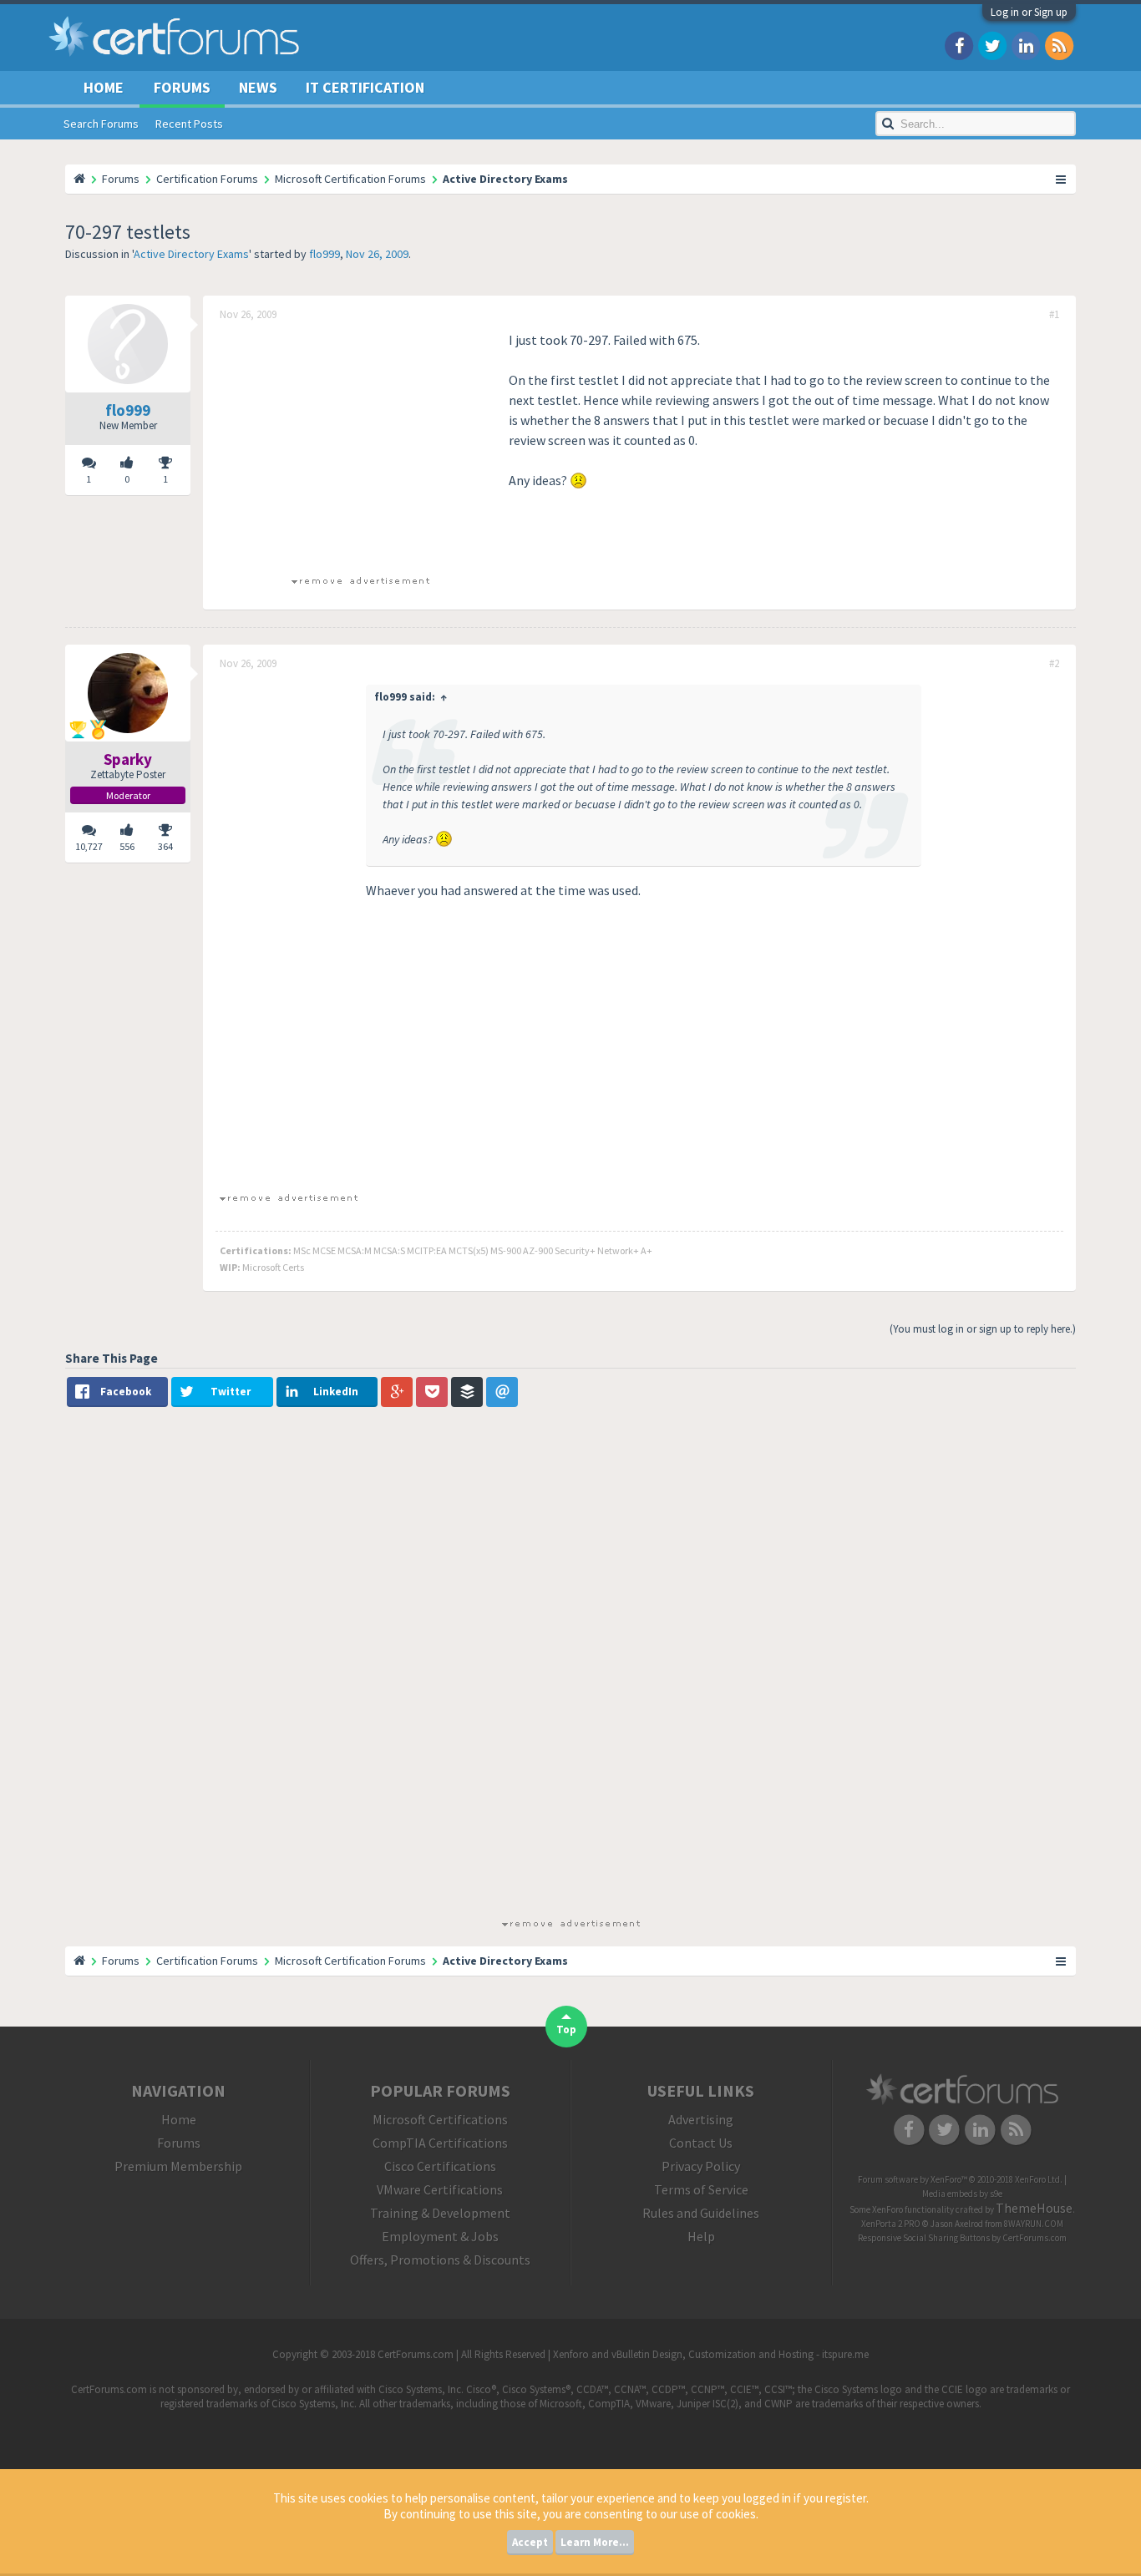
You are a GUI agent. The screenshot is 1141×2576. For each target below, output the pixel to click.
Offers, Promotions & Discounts (440, 2260)
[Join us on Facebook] (959, 45)
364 (165, 846)
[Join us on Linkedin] (1026, 45)
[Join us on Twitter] (992, 45)
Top (566, 2029)
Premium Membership (178, 2166)
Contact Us (701, 2143)
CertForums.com (1035, 2238)
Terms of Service (701, 2189)
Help (701, 2236)
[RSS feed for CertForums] (1059, 45)
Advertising (701, 2119)
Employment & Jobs (440, 2236)
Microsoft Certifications (440, 2119)
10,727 (89, 846)
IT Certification (365, 87)
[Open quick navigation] (1062, 179)
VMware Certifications (440, 2189)
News (258, 87)
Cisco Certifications (440, 2166)
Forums (182, 87)
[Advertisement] (360, 447)
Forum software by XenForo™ (960, 2179)
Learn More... (595, 2542)
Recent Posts (189, 124)
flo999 (325, 254)
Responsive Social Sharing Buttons (924, 2238)
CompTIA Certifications (440, 2143)
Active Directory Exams (191, 254)
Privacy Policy (701, 2166)
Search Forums (101, 124)
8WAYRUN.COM (1034, 2224)
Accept (530, 2542)
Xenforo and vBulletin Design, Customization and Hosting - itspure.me (711, 2354)
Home (104, 87)
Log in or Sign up (1029, 12)
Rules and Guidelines (701, 2213)
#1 (1054, 315)
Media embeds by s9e (962, 2194)
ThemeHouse (1034, 2208)
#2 (1054, 664)
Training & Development (440, 2213)
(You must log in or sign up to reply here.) (983, 1329)
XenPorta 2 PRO (891, 2224)
